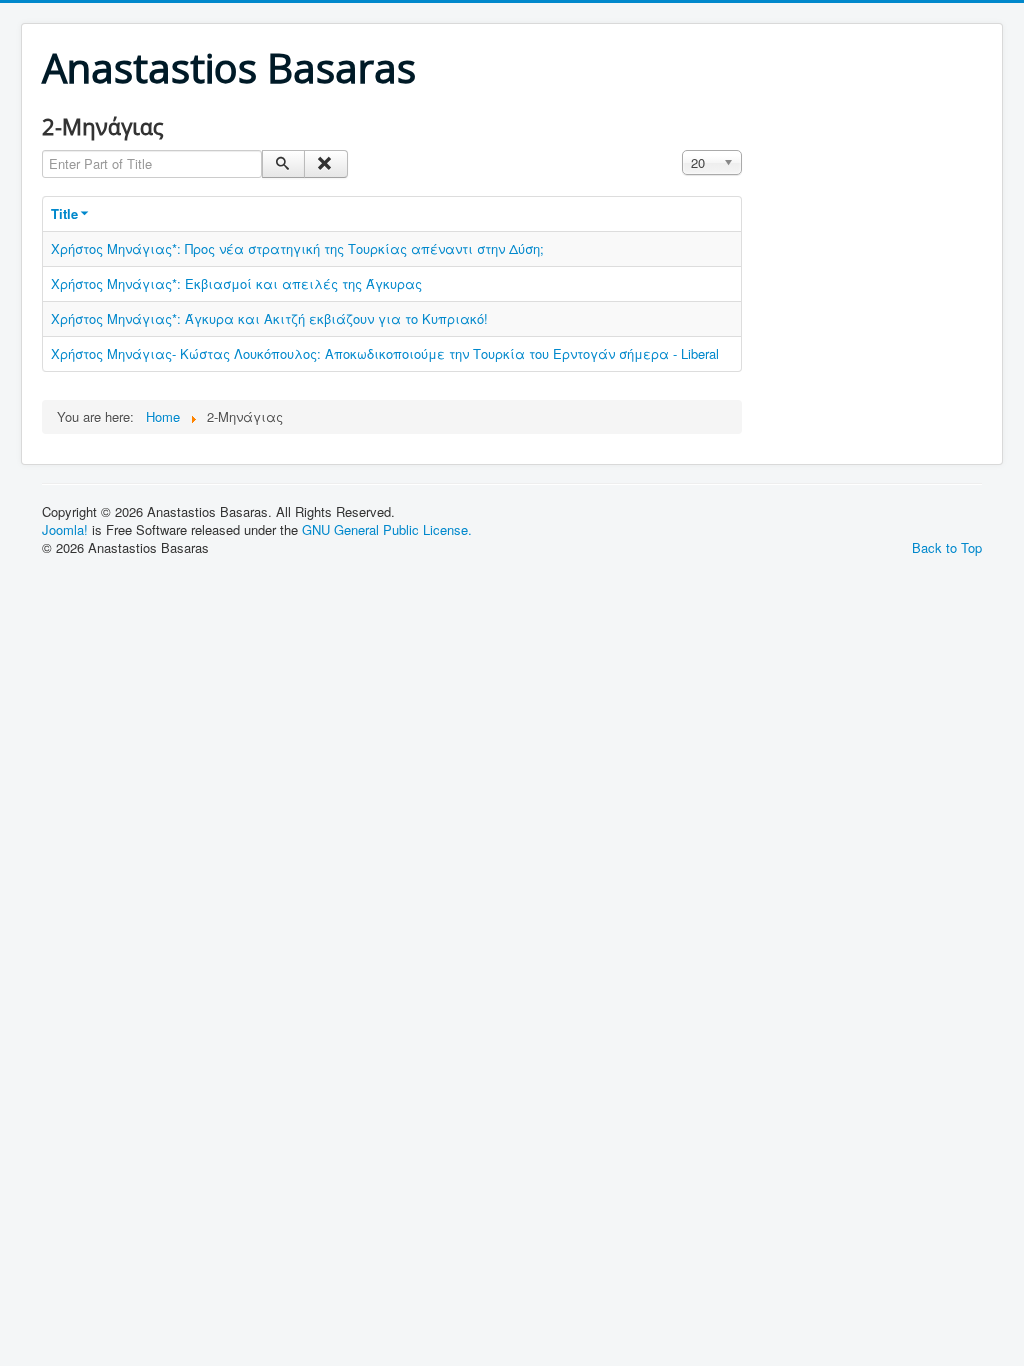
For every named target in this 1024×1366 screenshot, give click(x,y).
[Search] (283, 164)
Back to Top (947, 547)
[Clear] (325, 164)
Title (64, 213)
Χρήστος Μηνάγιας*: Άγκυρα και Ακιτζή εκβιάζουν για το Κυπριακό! (269, 318)
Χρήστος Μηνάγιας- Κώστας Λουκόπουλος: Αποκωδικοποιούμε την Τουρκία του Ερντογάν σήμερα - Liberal (385, 353)
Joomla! (65, 529)
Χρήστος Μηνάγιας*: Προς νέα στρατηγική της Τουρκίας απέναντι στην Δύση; (297, 248)
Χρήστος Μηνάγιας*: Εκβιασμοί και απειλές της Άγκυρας (236, 283)
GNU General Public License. (387, 529)
